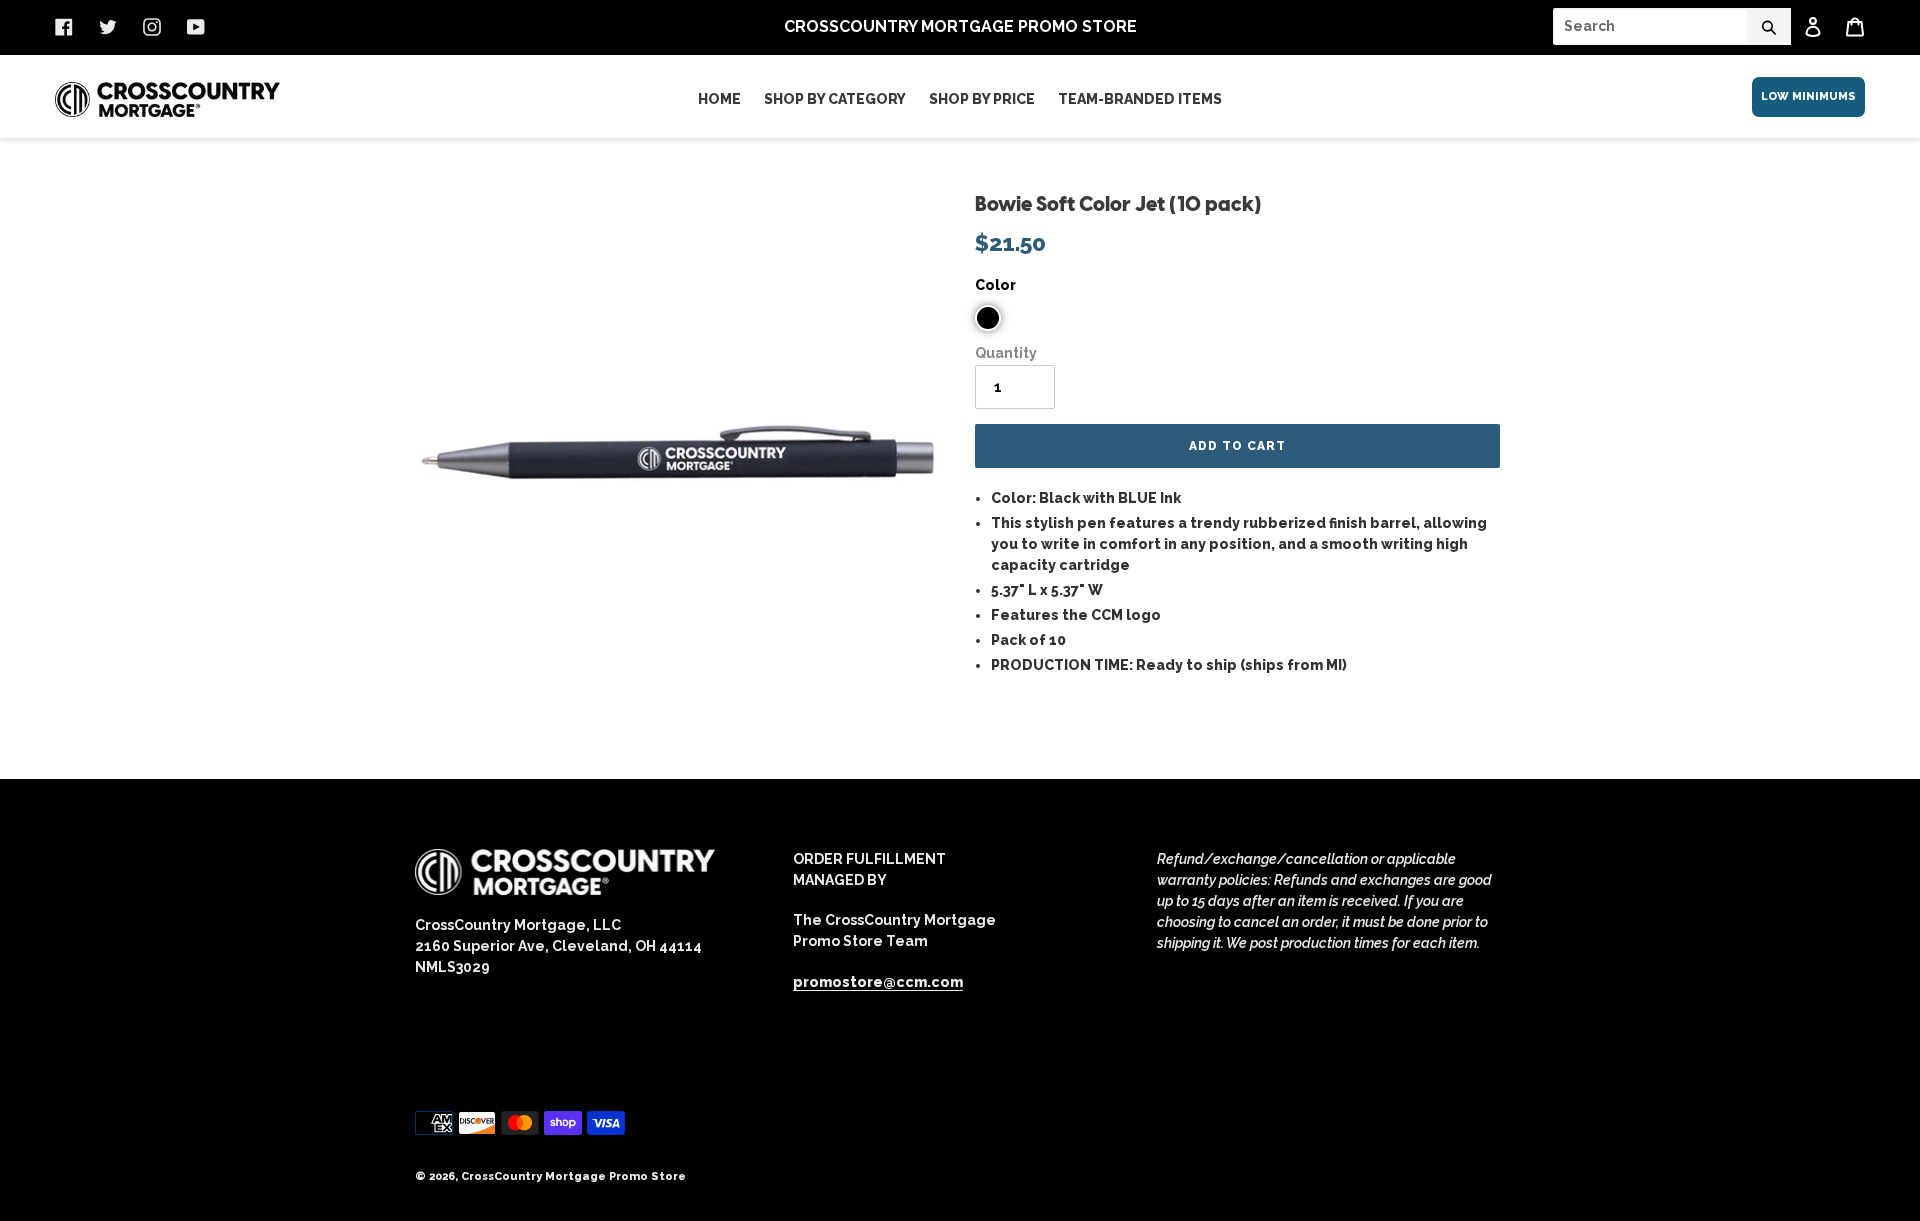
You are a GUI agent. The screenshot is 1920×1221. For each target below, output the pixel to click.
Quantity (1006, 353)
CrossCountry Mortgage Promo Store (573, 1176)
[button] (988, 318)
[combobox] (1672, 26)
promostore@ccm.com (878, 982)
